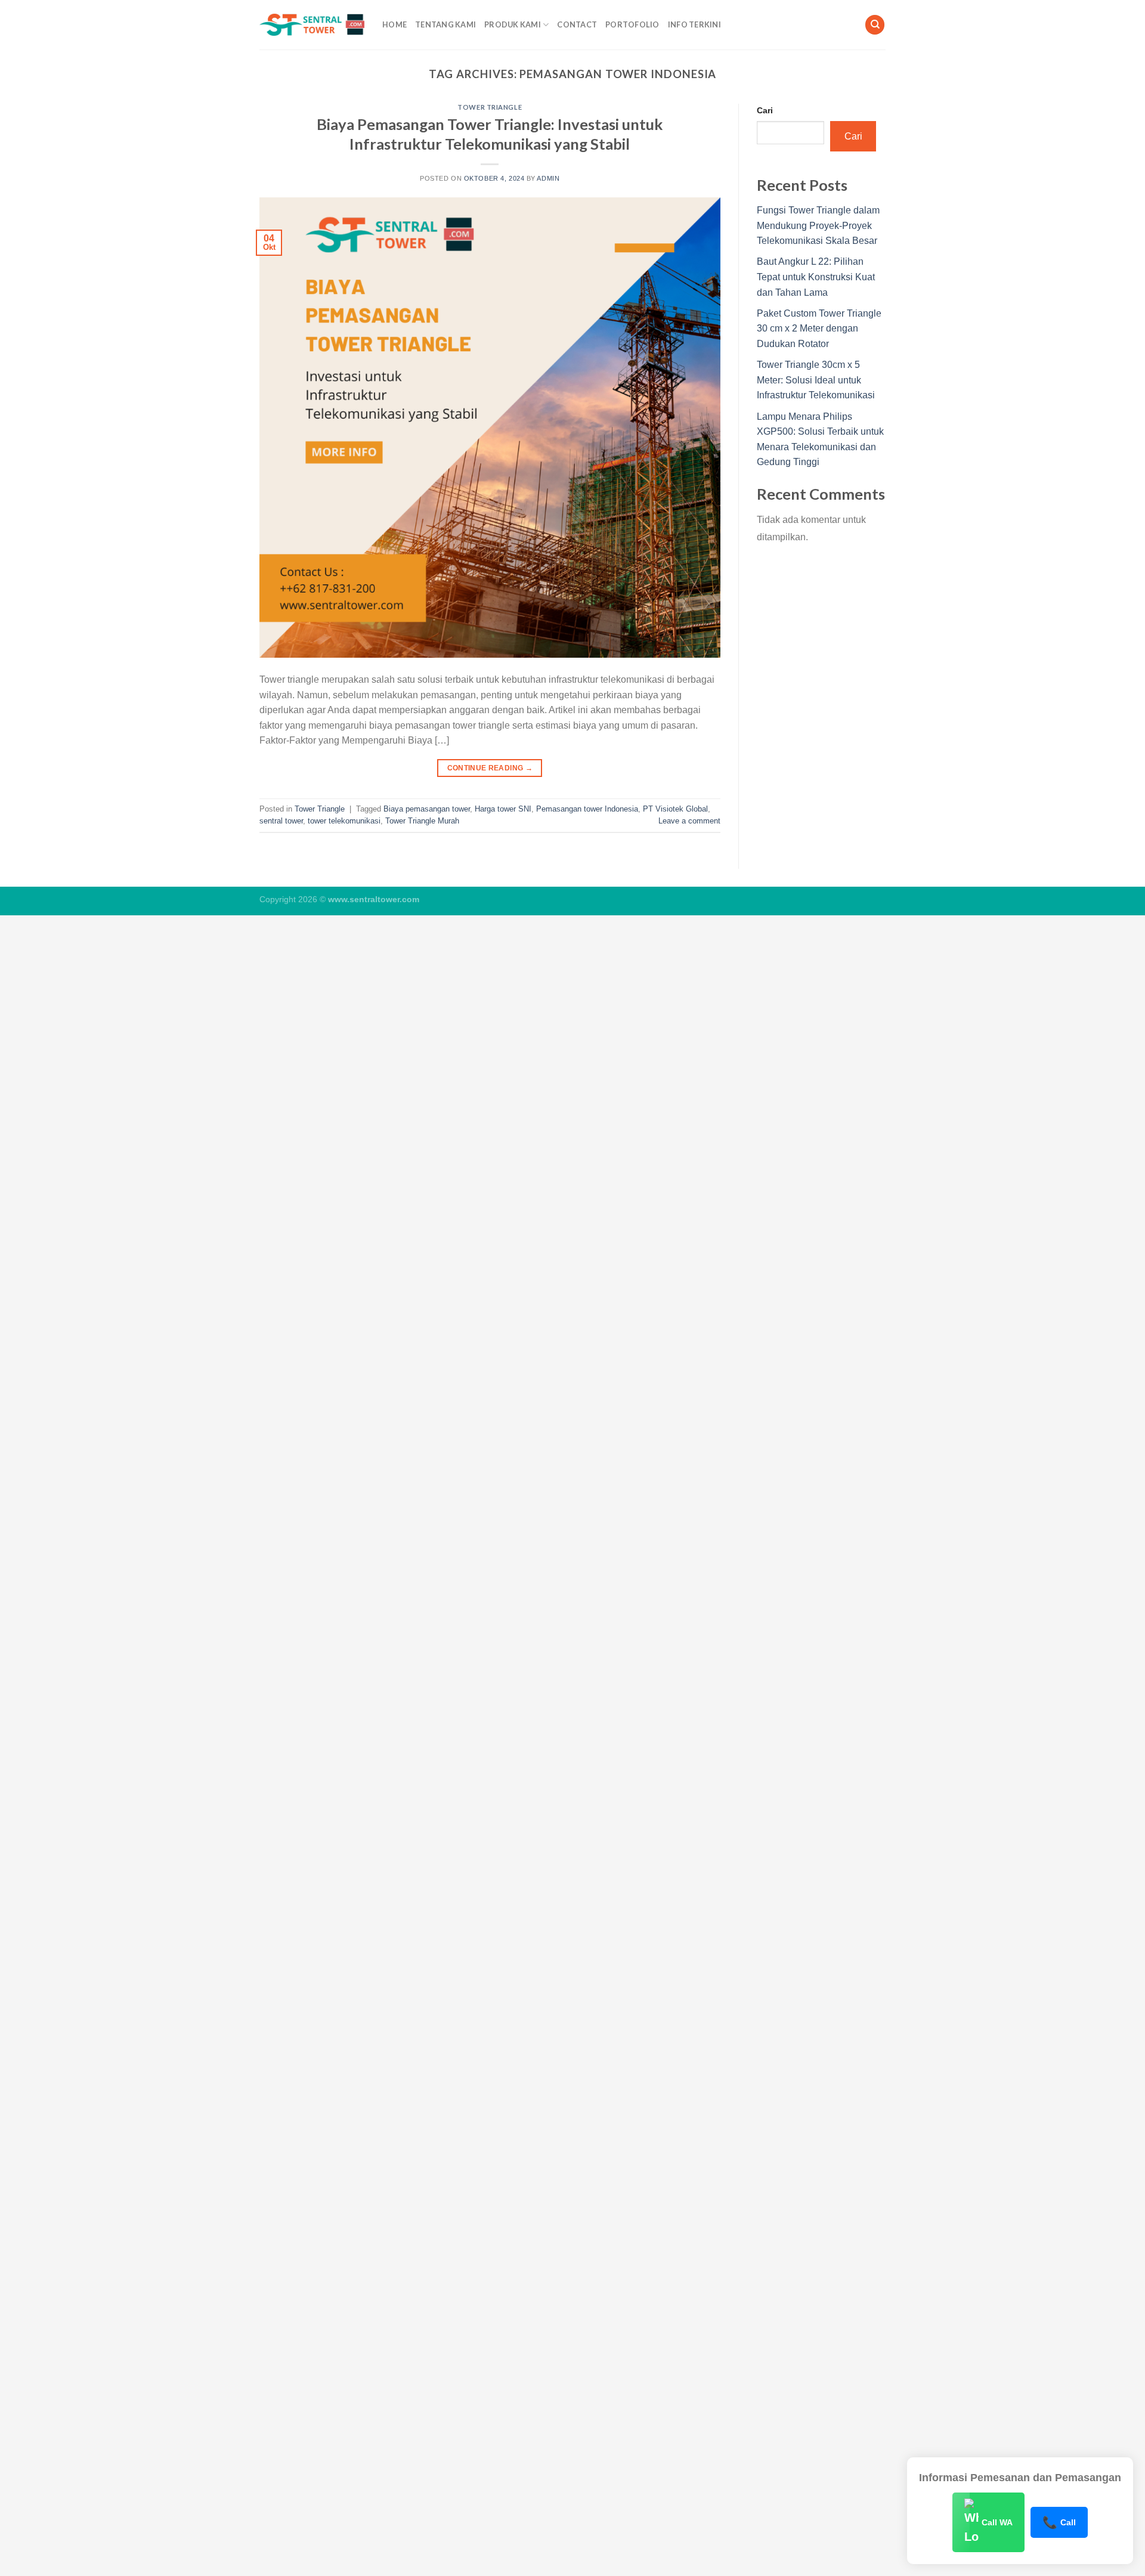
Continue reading (490, 768)
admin (548, 178)
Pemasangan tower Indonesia (587, 809)
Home (394, 24)
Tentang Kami (445, 24)
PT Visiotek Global (675, 809)
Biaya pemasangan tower (427, 809)
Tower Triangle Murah (422, 821)
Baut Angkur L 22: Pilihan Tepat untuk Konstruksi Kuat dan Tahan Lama (816, 277)
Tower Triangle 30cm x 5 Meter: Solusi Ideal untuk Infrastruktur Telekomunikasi (816, 380)
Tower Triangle (490, 107)
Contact (577, 24)
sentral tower (281, 821)
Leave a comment (689, 821)
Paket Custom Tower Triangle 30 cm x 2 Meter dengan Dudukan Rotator (819, 329)
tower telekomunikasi (344, 821)
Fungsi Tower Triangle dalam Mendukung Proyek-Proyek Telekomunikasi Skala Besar (818, 225)
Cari (765, 110)
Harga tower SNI (503, 809)
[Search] (875, 25)
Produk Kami (513, 24)
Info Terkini (694, 24)
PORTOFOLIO (632, 24)
